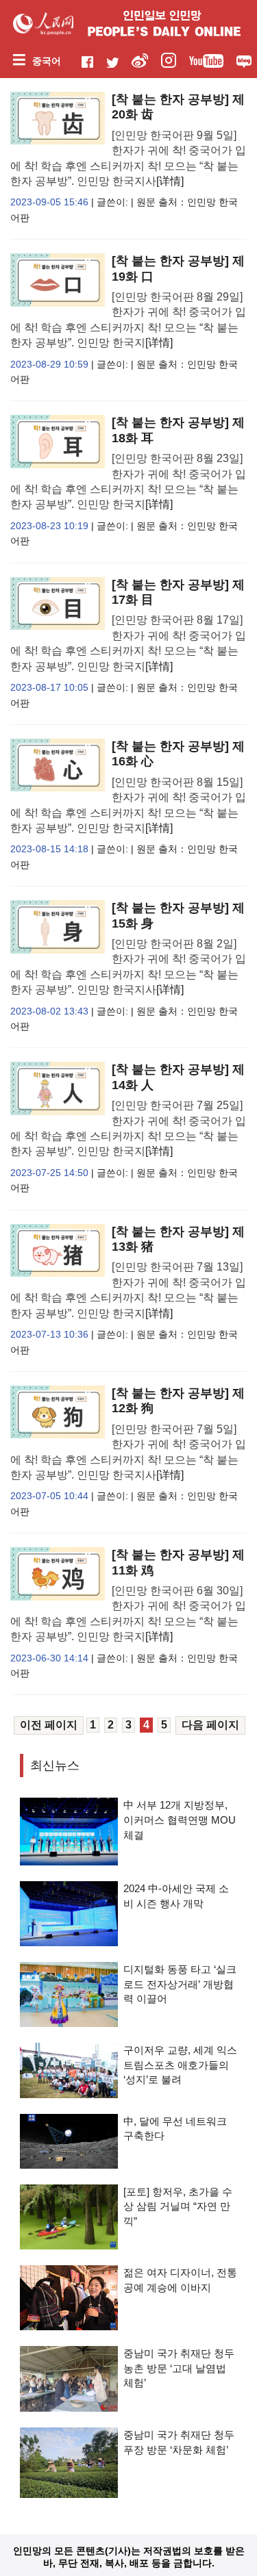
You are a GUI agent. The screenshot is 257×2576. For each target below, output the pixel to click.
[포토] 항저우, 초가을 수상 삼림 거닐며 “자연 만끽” (178, 2206)
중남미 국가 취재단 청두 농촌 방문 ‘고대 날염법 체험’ (179, 2368)
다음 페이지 (210, 1725)
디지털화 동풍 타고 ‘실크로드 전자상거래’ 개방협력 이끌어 (180, 1984)
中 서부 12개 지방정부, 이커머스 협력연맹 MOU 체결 (180, 1820)
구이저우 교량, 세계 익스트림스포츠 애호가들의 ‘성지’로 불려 (180, 2065)
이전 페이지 (49, 1725)
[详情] (170, 181)
